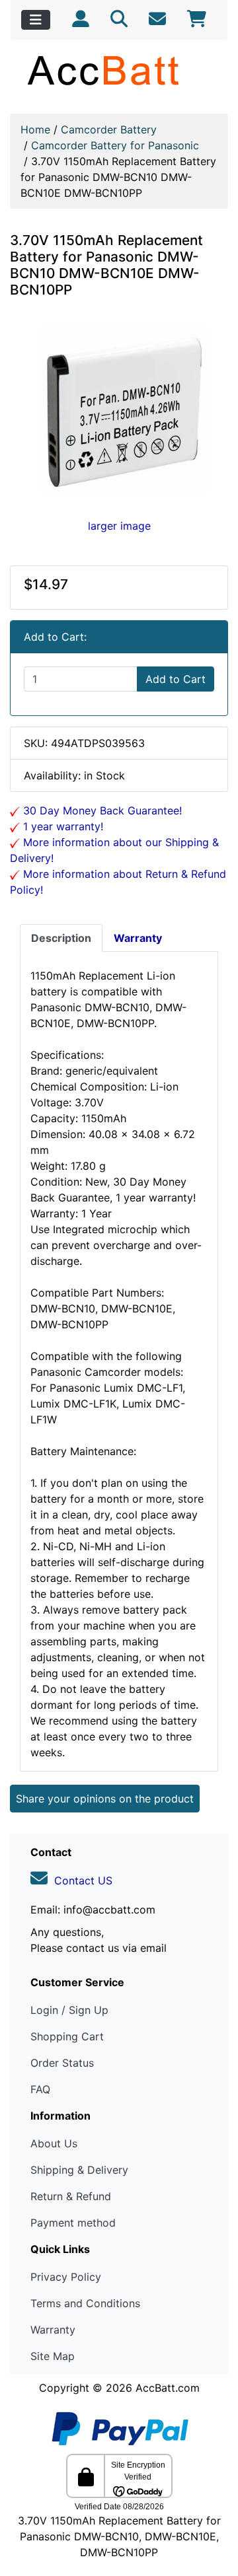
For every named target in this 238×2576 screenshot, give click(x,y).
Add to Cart (176, 679)
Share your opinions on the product (105, 1799)
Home (35, 129)
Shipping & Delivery (79, 2170)
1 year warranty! (61, 826)
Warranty (53, 2330)
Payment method (73, 2223)
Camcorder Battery (109, 129)
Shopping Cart (67, 2036)
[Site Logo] (119, 70)
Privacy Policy (66, 2277)
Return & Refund (71, 2196)
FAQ (40, 2089)
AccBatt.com (168, 2388)
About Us (54, 2143)
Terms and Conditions (85, 2303)
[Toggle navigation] (36, 20)
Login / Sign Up (69, 2010)
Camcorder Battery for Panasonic (115, 145)
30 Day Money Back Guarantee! (101, 810)
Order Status (62, 2063)
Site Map (53, 2356)
